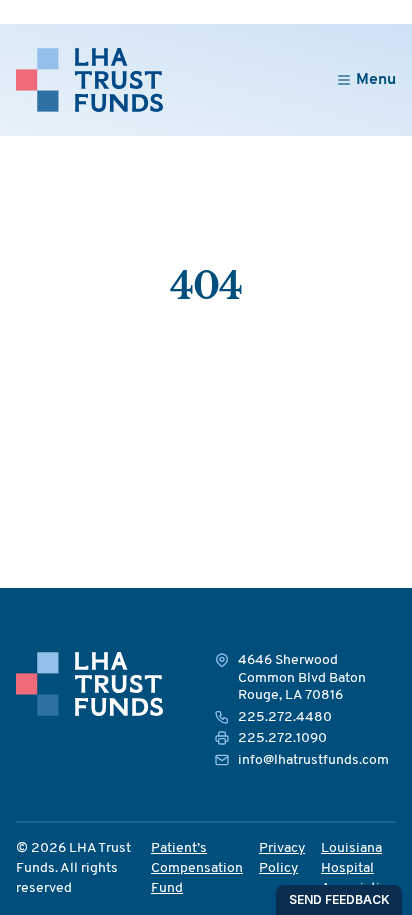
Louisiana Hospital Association (358, 868)
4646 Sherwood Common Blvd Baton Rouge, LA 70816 (302, 678)
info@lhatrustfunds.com (313, 760)
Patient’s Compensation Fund (197, 868)
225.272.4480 (285, 717)
